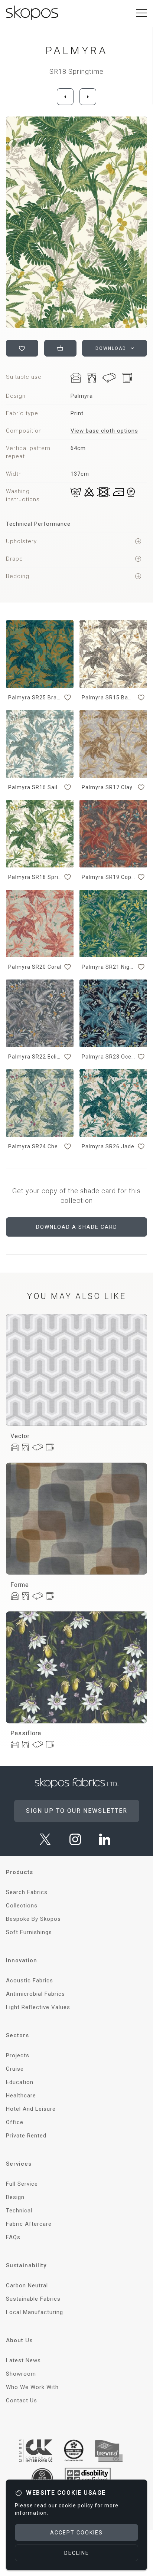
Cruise (15, 2069)
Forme (20, 1585)
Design (15, 2197)
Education (20, 2082)
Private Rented (26, 2136)
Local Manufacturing (35, 2312)
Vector (20, 1436)
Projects (18, 2055)
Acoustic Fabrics (30, 1981)
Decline (77, 2553)
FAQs (13, 2237)
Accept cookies (76, 2533)
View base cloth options (104, 431)
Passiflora (26, 1733)
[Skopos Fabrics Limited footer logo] (77, 1783)
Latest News (23, 2360)
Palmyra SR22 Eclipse (35, 1057)
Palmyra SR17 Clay (107, 787)
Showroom (21, 2374)
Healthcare (21, 2096)
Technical (19, 2211)
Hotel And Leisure (31, 2109)
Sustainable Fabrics (33, 2299)
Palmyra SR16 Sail (33, 787)
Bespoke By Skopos (33, 1919)
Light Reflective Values (38, 2007)
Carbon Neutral (27, 2285)
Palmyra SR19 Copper (109, 877)
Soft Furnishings (29, 1932)
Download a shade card (77, 1227)
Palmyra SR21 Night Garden (109, 967)
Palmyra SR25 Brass (35, 698)
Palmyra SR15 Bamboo (109, 698)
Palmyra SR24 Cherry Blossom (35, 1146)
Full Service (22, 2184)
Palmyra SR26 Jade (108, 1146)
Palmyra (76, 51)
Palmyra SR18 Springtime (35, 877)
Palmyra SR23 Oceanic (109, 1057)
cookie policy (76, 2506)
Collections (22, 1906)
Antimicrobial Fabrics (35, 1994)
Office (15, 2122)
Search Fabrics (27, 1892)
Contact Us (22, 2401)
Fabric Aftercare (29, 2224)
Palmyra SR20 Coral (35, 967)
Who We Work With (32, 2387)
